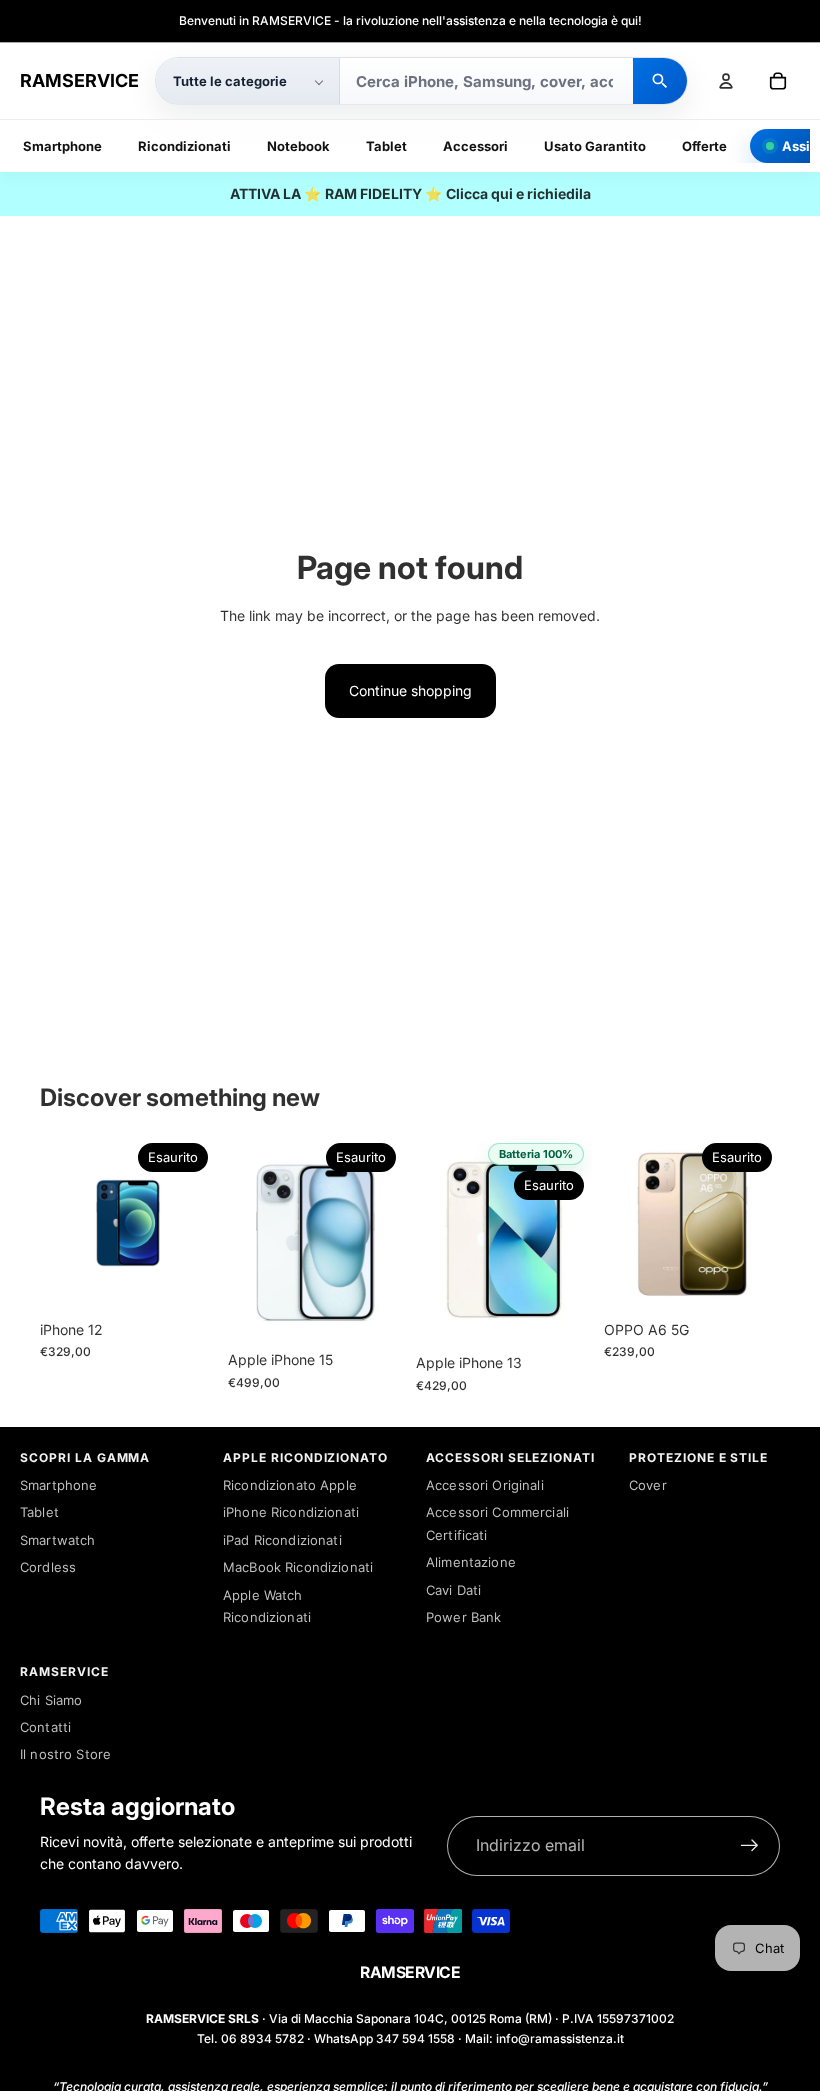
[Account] (726, 81)
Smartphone (62, 146)
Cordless (48, 1567)
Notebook (298, 146)
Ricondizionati (184, 146)
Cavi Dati (453, 1590)
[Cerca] (660, 81)
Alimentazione (471, 1562)
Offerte (704, 146)
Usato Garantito (595, 146)
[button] (247, 81)
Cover (648, 1485)
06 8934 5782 (262, 2038)
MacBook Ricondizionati (298, 1567)
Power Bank (463, 1617)
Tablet (386, 146)
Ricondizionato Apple (290, 1485)
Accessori (475, 146)
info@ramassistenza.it (560, 2038)
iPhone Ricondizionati (291, 1512)
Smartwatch (57, 1540)
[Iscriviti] (750, 1846)
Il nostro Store (65, 1754)
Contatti (45, 1727)
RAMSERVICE (79, 80)
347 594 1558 (415, 2038)
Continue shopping (410, 690)
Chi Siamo (51, 1700)
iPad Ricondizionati (282, 1540)
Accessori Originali (485, 1485)
